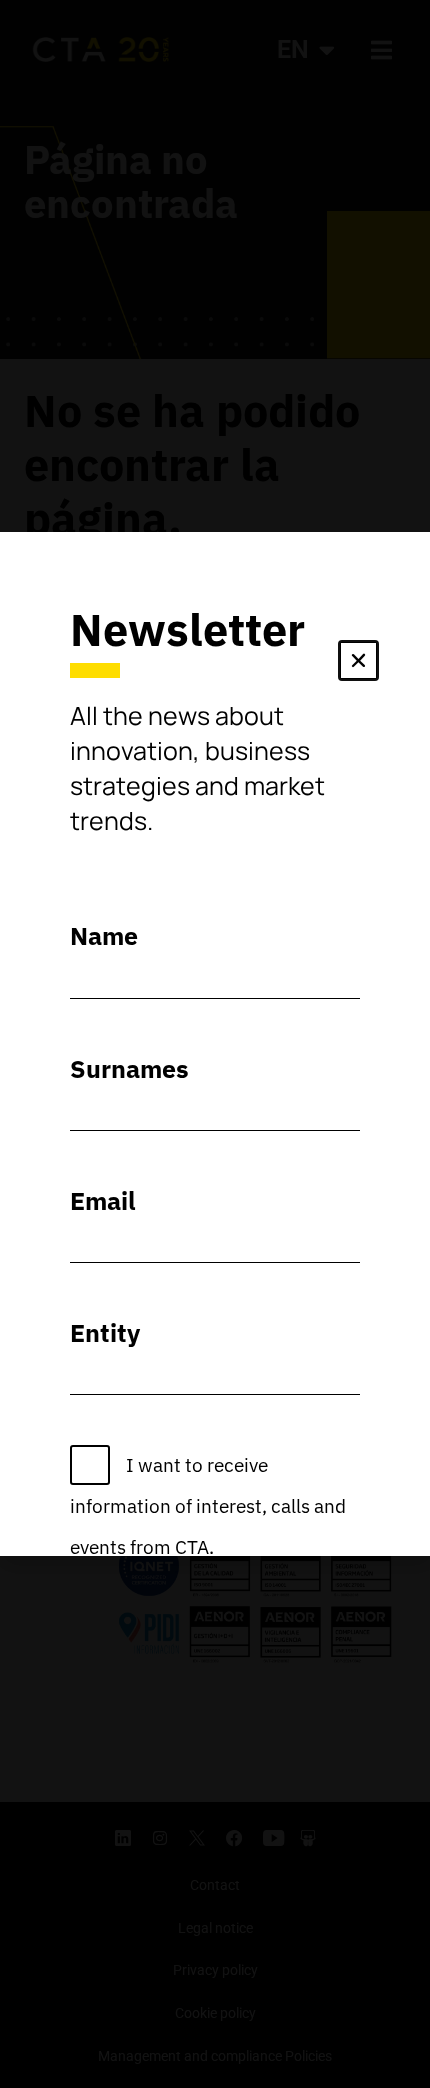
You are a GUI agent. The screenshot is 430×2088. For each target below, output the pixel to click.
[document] (215, 1044)
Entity (105, 1332)
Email (103, 1200)
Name (104, 935)
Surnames (129, 1068)
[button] (358, 664)
